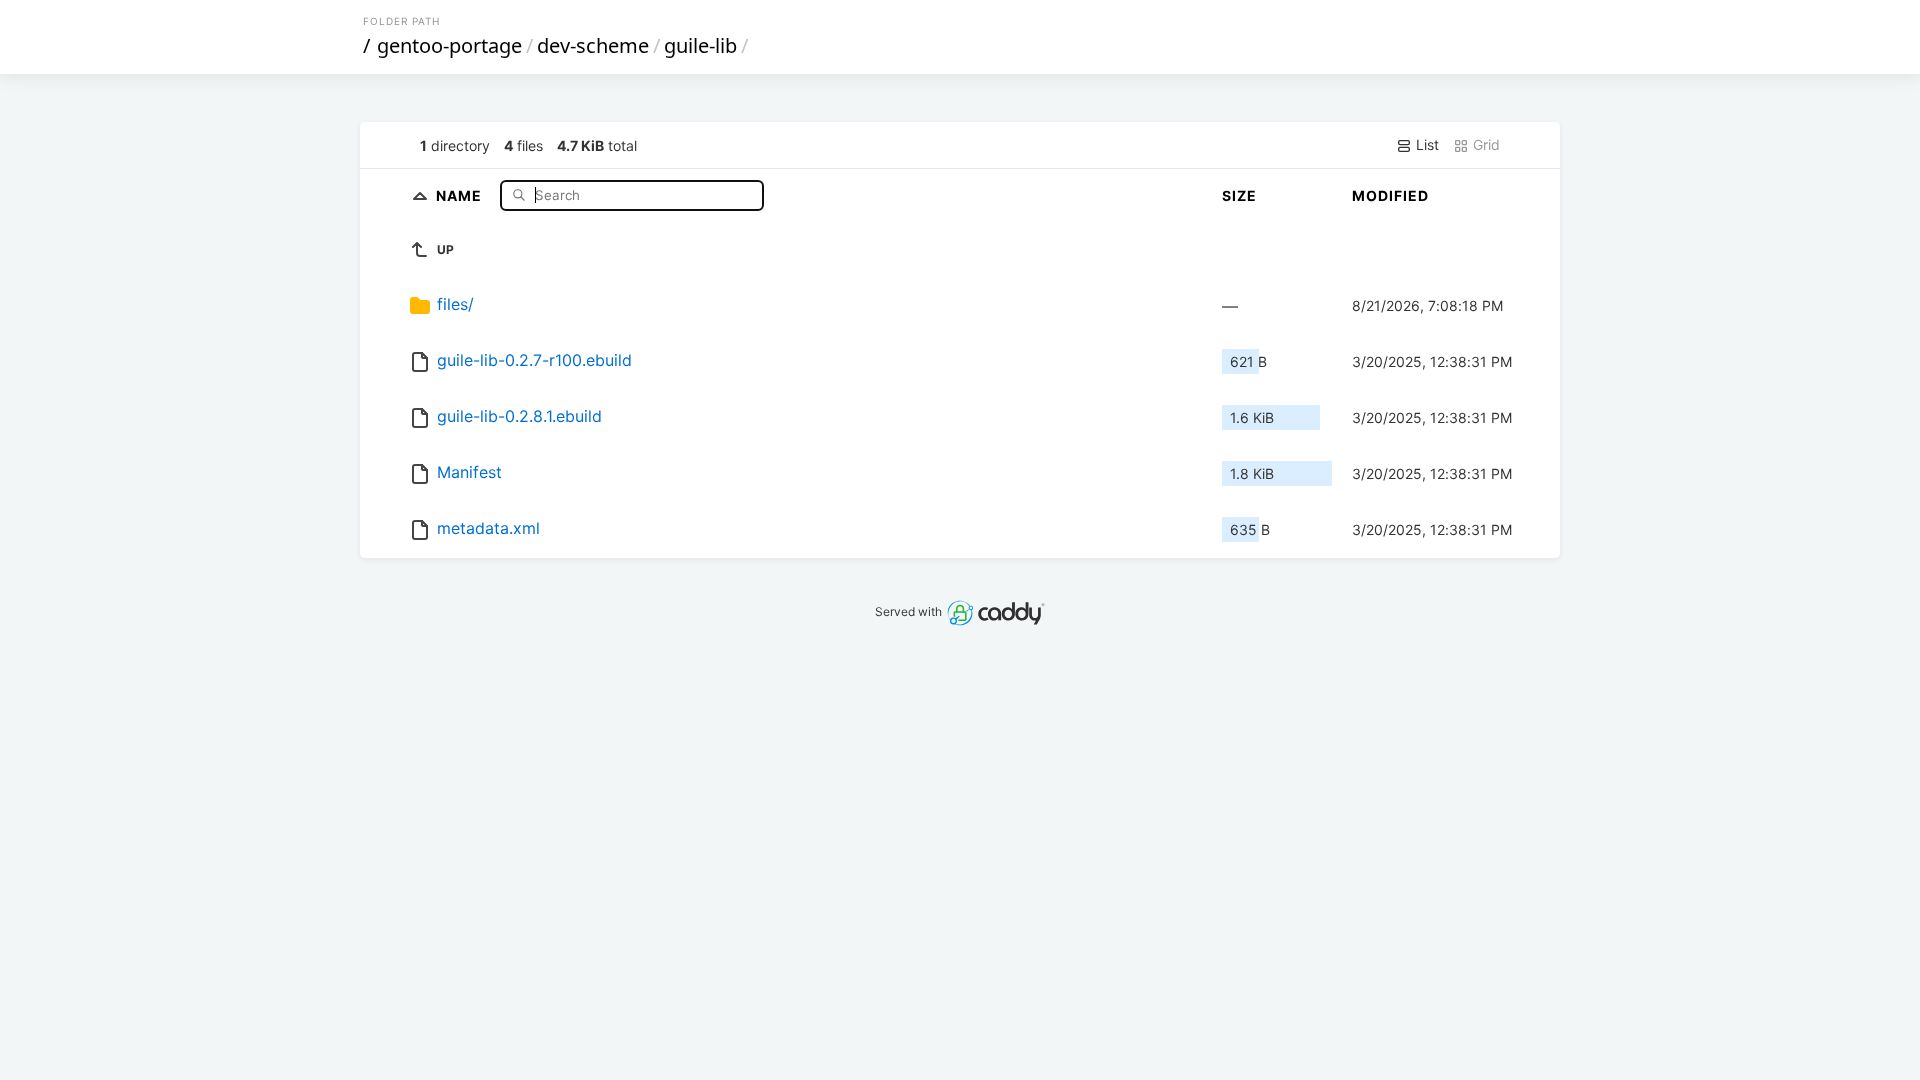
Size (1239, 195)
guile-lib (700, 45)
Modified (1390, 195)
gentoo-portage (449, 45)
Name (461, 194)
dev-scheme (593, 45)
